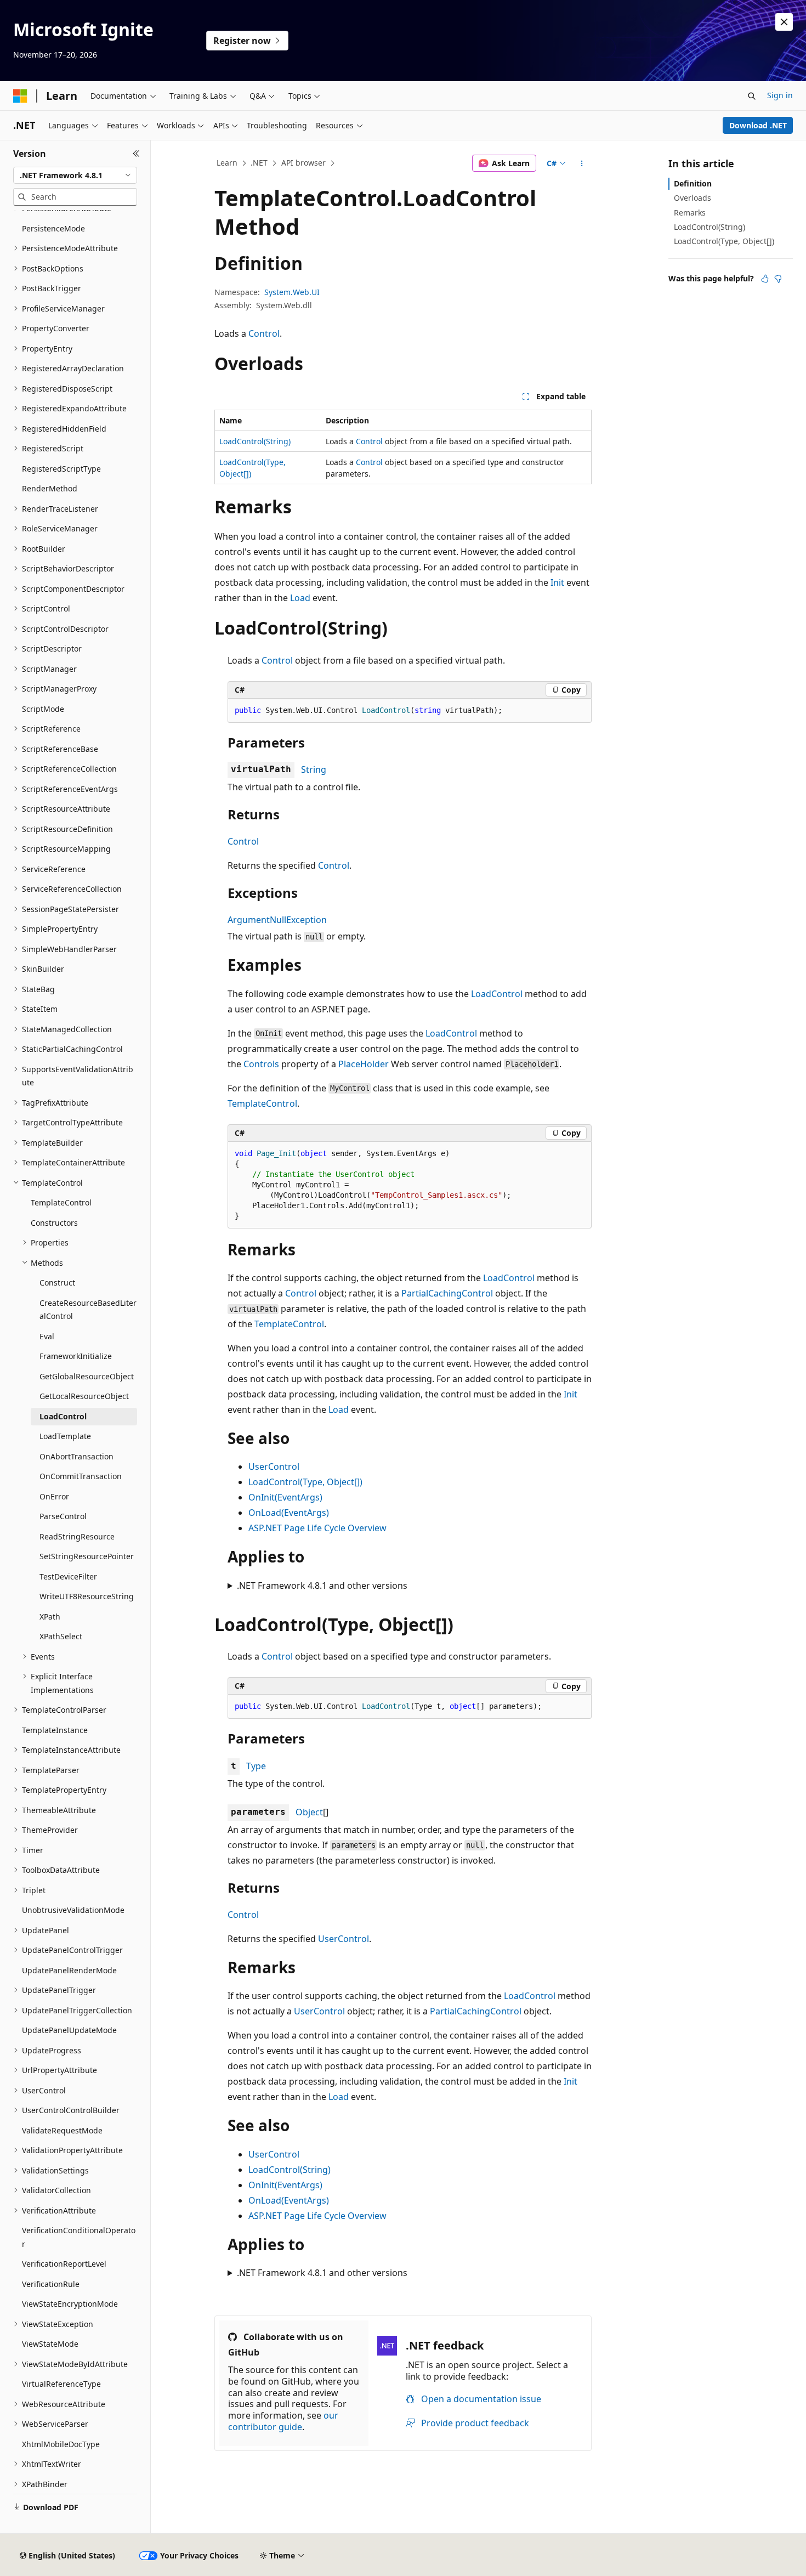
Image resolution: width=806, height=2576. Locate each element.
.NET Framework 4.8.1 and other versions (322, 1586)
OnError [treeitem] (54, 1496)
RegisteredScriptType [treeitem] (61, 469)
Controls (261, 1064)
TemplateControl (262, 1103)
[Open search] (752, 96)
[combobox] (75, 175)
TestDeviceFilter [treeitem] (68, 1576)
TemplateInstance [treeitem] (55, 1730)
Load (300, 598)
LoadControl (497, 994)
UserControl (274, 1467)
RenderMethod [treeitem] (50, 488)
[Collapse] (136, 154)
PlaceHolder (364, 1064)
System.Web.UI (292, 292)
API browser (303, 163)
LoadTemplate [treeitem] (65, 1436)
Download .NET (758, 125)
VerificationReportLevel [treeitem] (64, 2264)
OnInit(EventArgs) (285, 1497)
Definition (693, 183)
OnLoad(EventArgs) (289, 1513)
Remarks (690, 213)
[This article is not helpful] (778, 279)
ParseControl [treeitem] (63, 1516)
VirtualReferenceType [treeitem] (61, 2384)
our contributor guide (283, 2421)
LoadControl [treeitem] (63, 1416)
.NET (259, 163)
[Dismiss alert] (784, 22)
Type (256, 1766)
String (314, 769)
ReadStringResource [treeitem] (77, 1536)
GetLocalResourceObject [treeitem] (84, 1396)
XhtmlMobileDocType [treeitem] (61, 2444)
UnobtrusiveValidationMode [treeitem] (73, 1910)
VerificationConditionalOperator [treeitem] (79, 2237)
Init (557, 582)
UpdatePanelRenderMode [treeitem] (69, 1970)
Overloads (693, 198)
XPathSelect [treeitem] (61, 1636)
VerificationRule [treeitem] (51, 2284)
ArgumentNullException (277, 920)
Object (309, 1812)
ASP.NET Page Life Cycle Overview (317, 1528)
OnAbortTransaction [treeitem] (76, 1456)
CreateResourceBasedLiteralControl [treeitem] (88, 1310)
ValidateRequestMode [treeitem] (62, 2130)
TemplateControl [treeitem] (61, 1202)
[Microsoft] (20, 96)
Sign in (780, 95)
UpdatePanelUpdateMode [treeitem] (69, 2030)
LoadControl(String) (255, 441)
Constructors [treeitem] (54, 1223)
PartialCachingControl (447, 1293)
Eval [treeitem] (47, 1336)
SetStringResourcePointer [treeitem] (87, 1556)
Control (264, 333)
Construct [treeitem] (57, 1283)
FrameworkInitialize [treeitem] (76, 1356)
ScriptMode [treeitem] (43, 709)
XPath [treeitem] (50, 1617)
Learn (227, 163)
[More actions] (582, 163)
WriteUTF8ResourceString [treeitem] (87, 1596)
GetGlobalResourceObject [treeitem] (87, 1376)
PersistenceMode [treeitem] (53, 228)
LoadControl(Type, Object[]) (305, 1482)
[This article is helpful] (765, 279)
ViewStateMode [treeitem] (50, 2344)
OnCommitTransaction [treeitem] (81, 1476)
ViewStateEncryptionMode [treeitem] (70, 2304)
